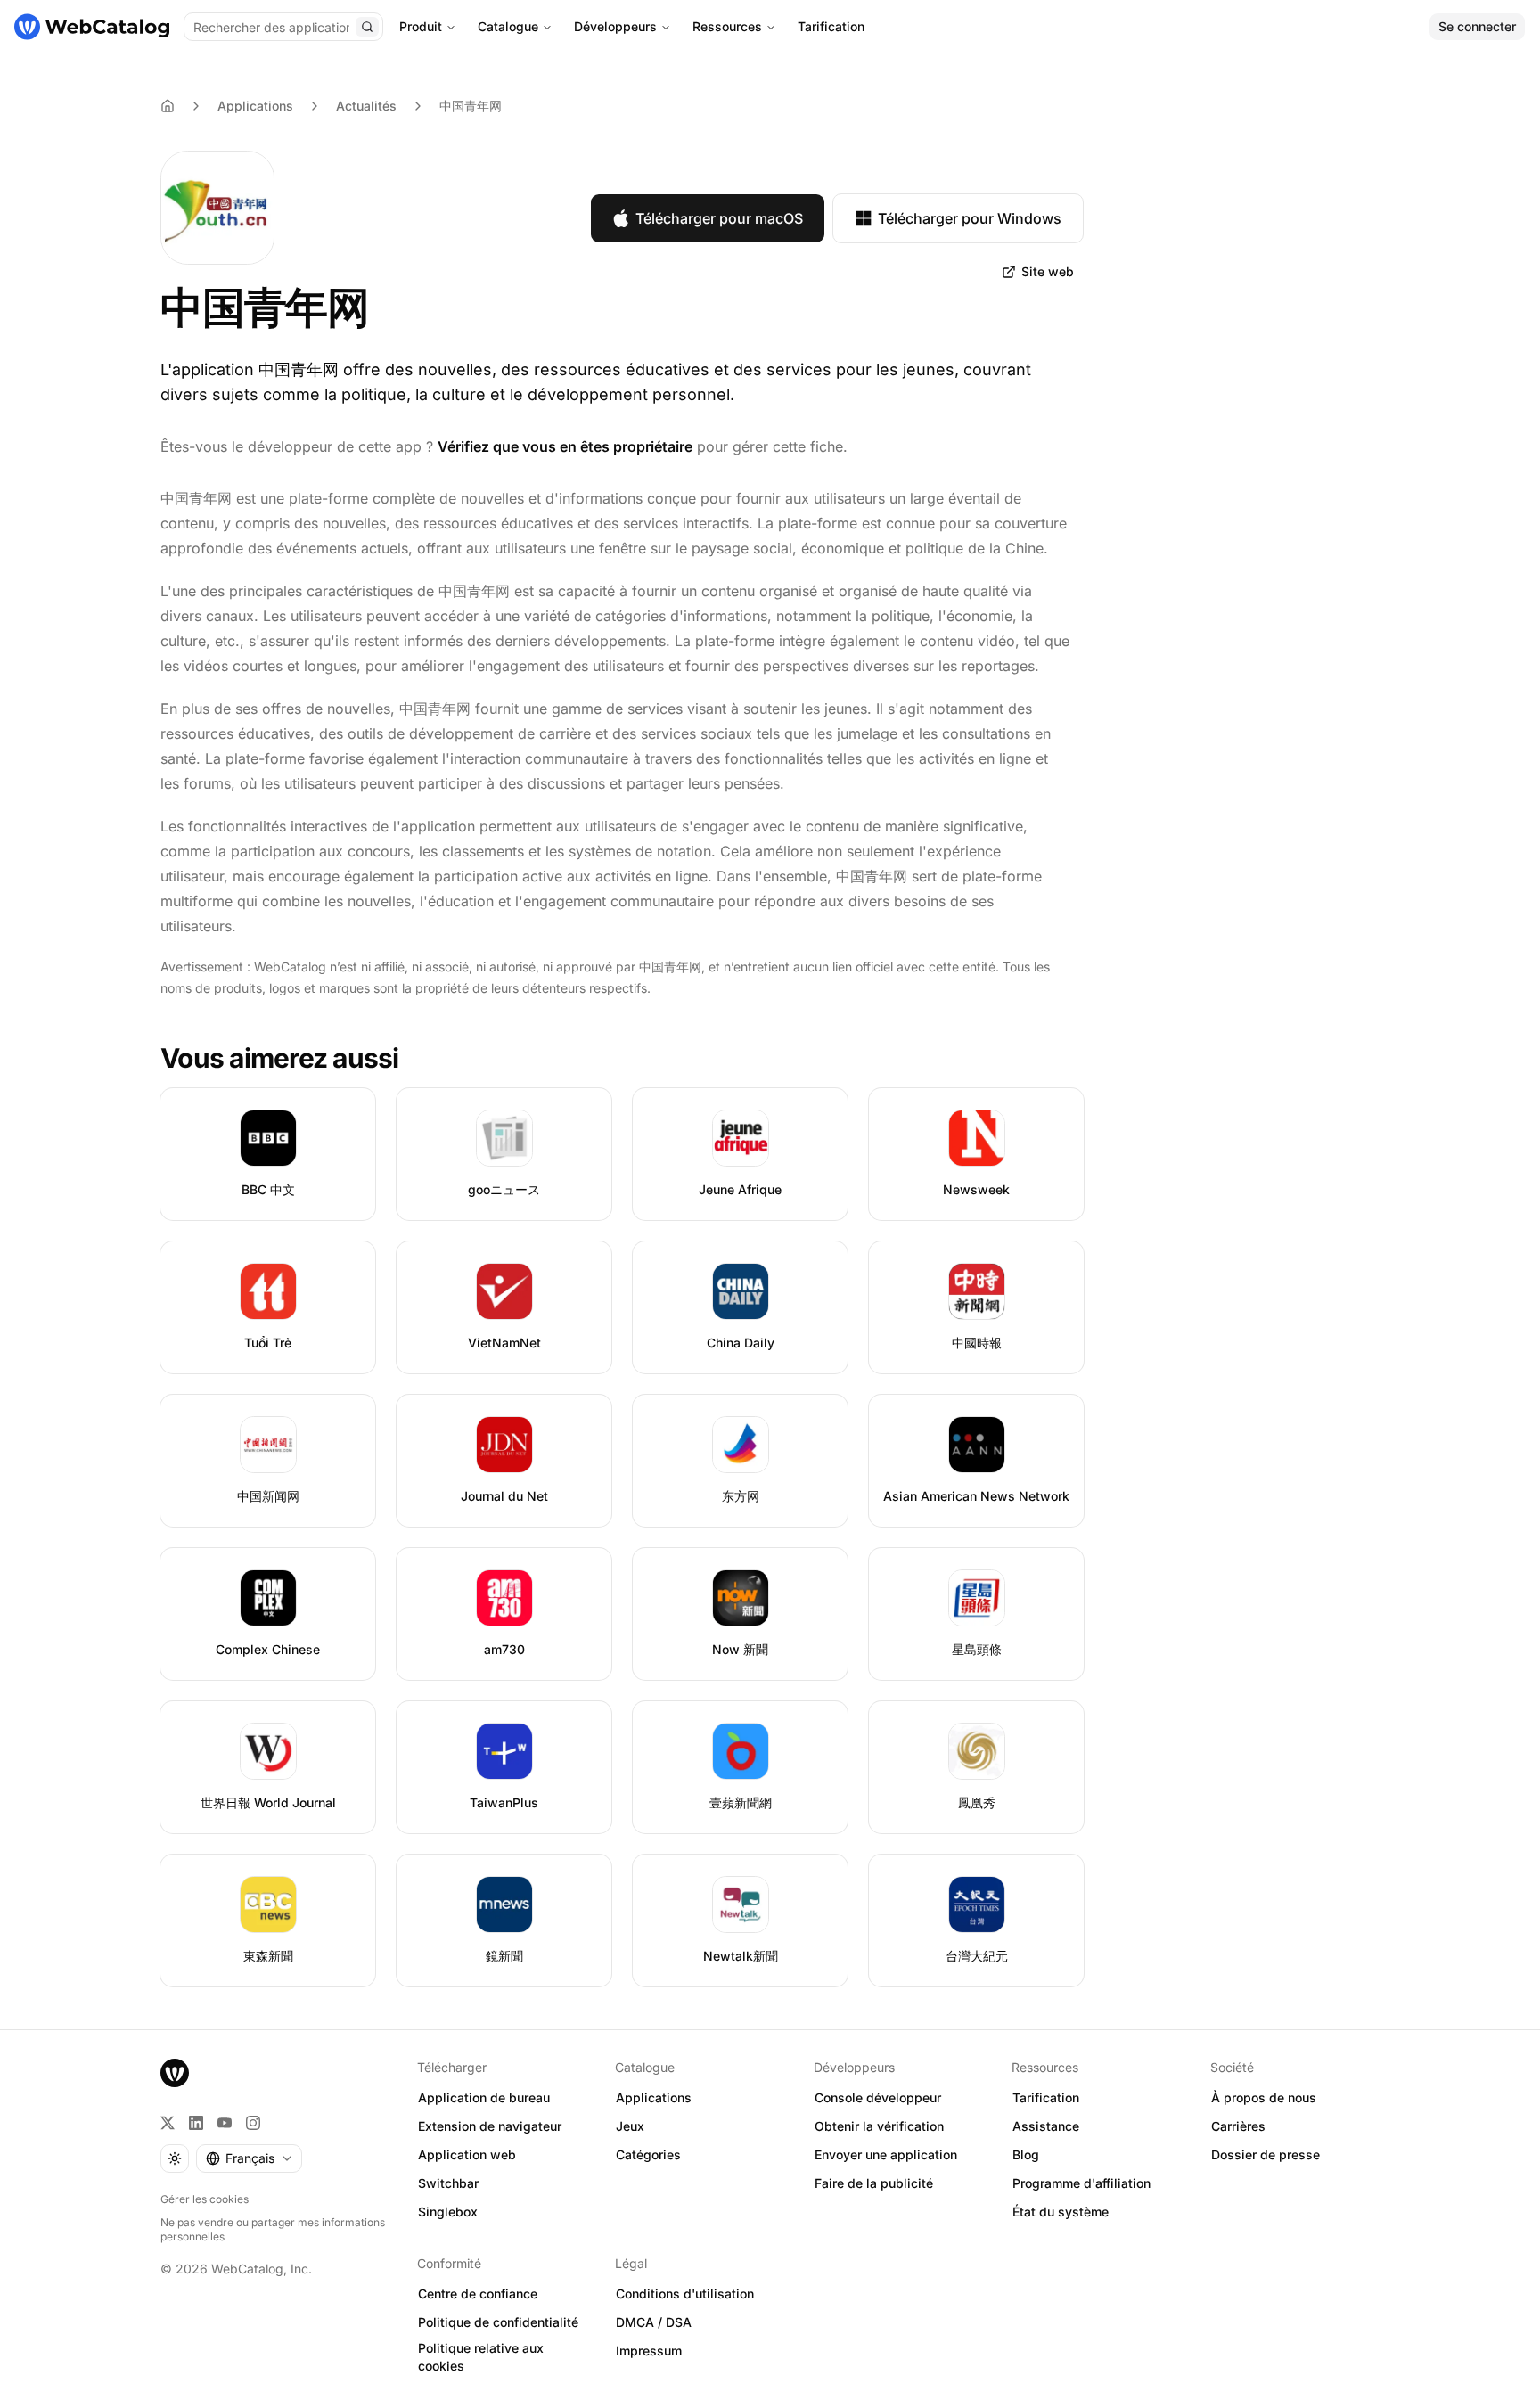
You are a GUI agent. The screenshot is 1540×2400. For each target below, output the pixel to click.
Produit (421, 26)
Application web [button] (467, 2154)
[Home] (168, 106)
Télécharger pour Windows (970, 218)
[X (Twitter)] (168, 2123)
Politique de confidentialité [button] (498, 2322)
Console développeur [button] (878, 2097)
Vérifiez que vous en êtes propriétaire (565, 446)
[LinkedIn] (196, 2123)
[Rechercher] (367, 27)
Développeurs (615, 26)
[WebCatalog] (175, 2073)
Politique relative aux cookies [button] (481, 2357)
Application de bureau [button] (484, 2097)
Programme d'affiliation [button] (1081, 2183)
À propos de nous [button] (1264, 2097)
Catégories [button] (648, 2154)
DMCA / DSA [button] (654, 2322)
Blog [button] (1026, 2154)
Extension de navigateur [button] (490, 2126)
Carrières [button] (1238, 2126)
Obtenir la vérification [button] (879, 2126)
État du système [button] (1061, 2212)
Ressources (727, 26)
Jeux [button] (630, 2126)
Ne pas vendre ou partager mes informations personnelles (273, 2229)
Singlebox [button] (448, 2212)
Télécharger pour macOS (719, 218)
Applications (255, 106)
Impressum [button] (649, 2351)
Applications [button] (654, 2097)
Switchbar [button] (448, 2183)
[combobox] (249, 2158)
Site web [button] (1048, 271)
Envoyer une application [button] (886, 2154)
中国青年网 (471, 106)
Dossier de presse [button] (1266, 2154)
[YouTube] (225, 2123)
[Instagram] (253, 2123)
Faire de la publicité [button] (874, 2183)
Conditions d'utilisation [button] (685, 2294)
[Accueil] (92, 27)
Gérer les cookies (205, 2199)
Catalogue (508, 26)
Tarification (831, 26)
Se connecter (1477, 26)
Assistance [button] (1046, 2126)
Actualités (366, 106)
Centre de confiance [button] (478, 2294)
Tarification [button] (1046, 2097)
